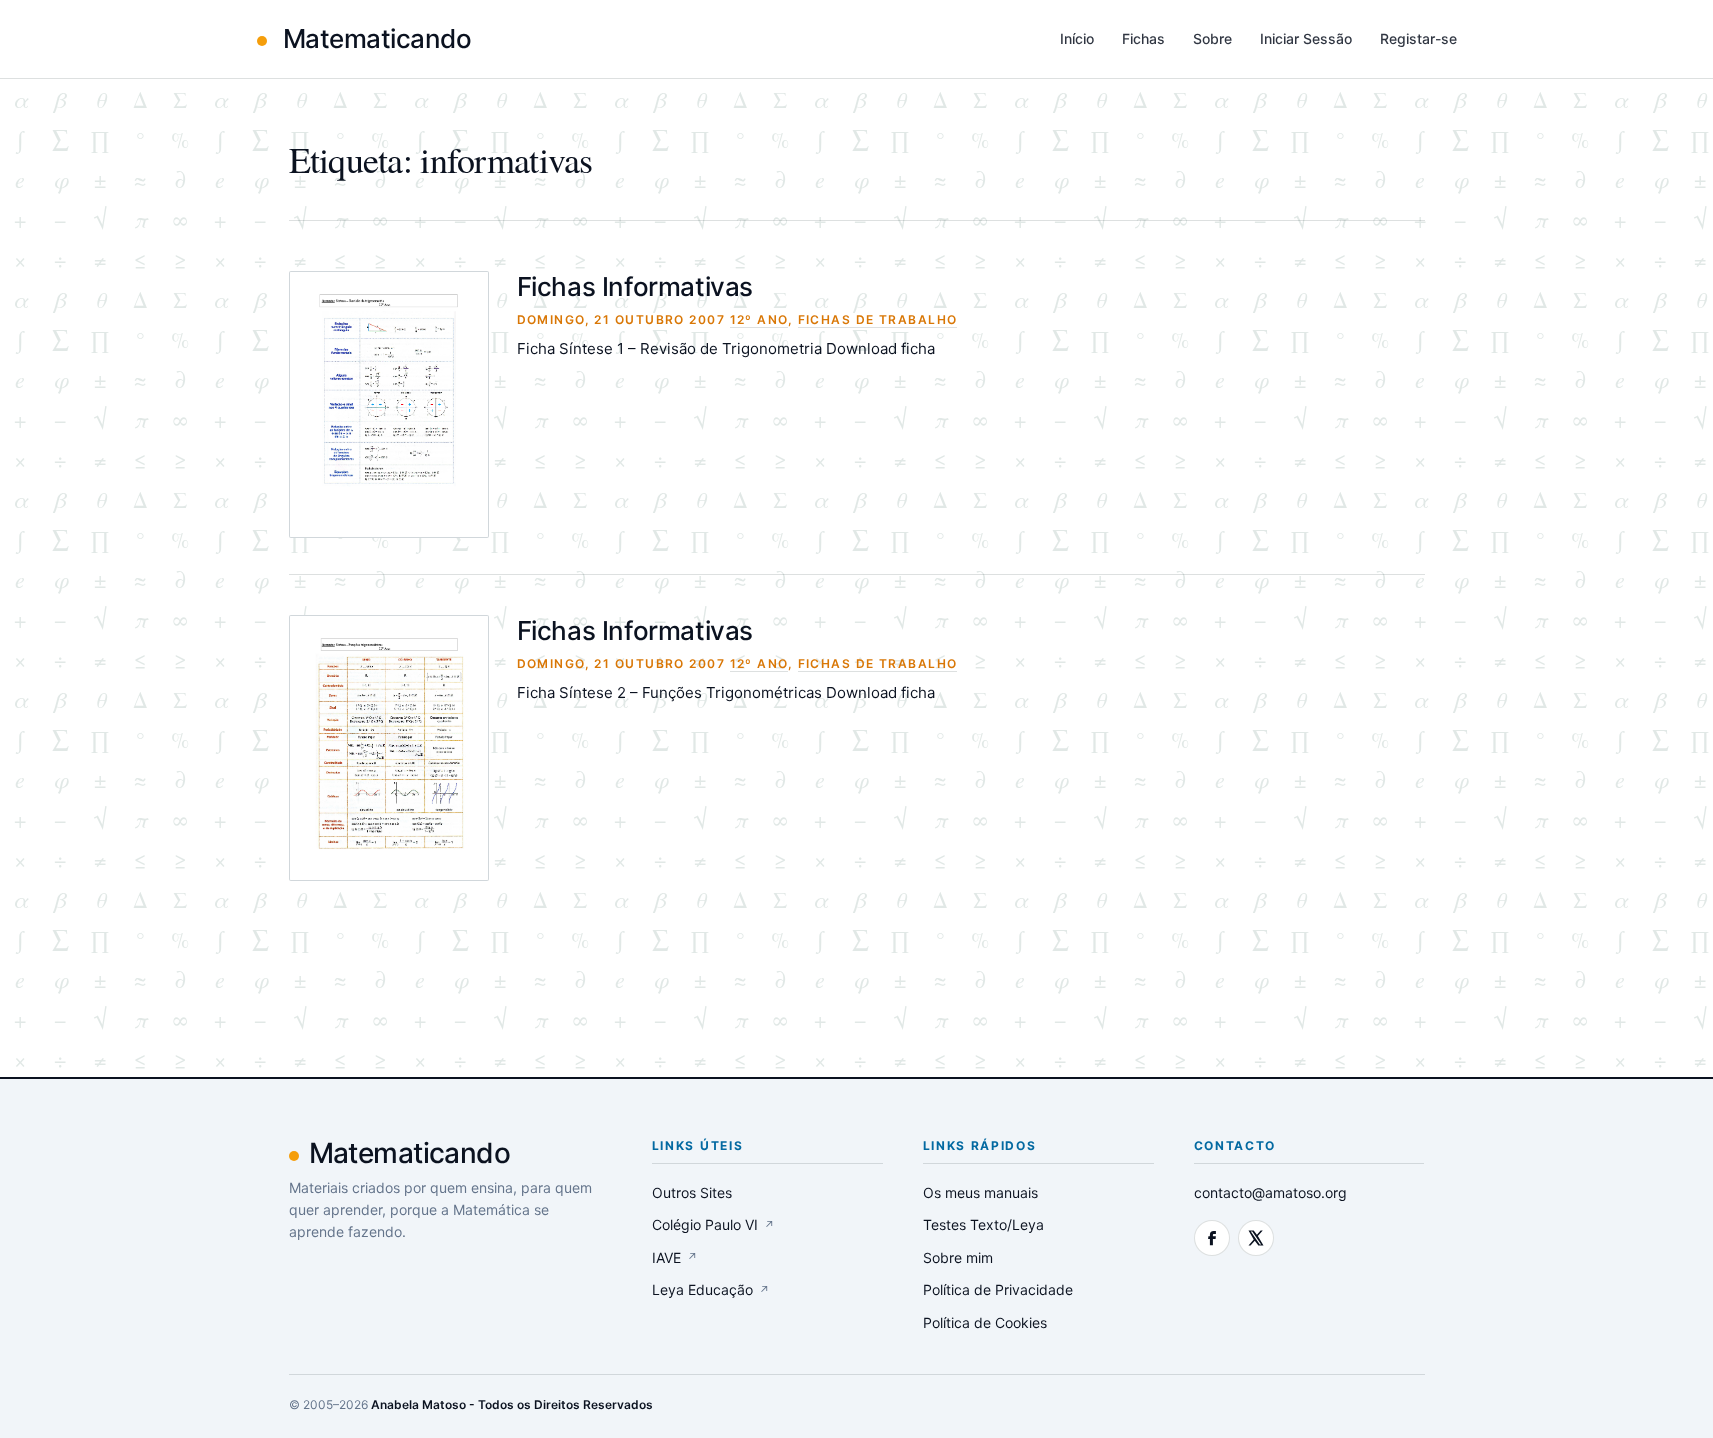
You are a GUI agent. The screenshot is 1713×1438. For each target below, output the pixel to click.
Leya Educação (711, 1289)
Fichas (1143, 38)
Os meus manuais (980, 1192)
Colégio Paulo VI (713, 1224)
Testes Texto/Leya (983, 1224)
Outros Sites (692, 1192)
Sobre (1212, 38)
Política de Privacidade (998, 1289)
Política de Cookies (985, 1322)
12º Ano (759, 319)
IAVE (675, 1257)
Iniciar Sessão (1306, 38)
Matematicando (374, 38)
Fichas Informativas (635, 286)
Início (1077, 38)
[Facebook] (1212, 1238)
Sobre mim (958, 1257)
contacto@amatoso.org (1270, 1192)
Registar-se (1418, 38)
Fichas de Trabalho (878, 319)
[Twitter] (1256, 1238)
